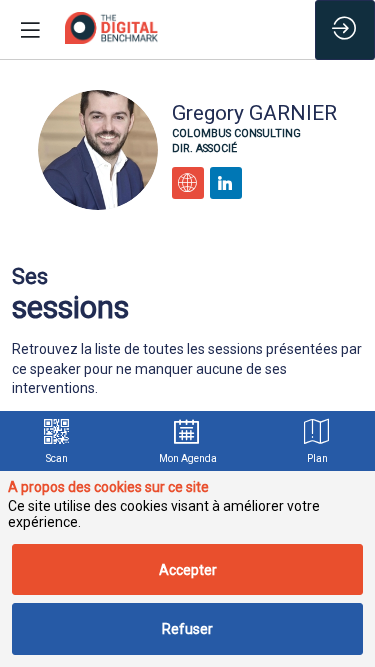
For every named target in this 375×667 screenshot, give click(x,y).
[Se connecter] (345, 30)
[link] (57, 441)
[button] (30, 30)
